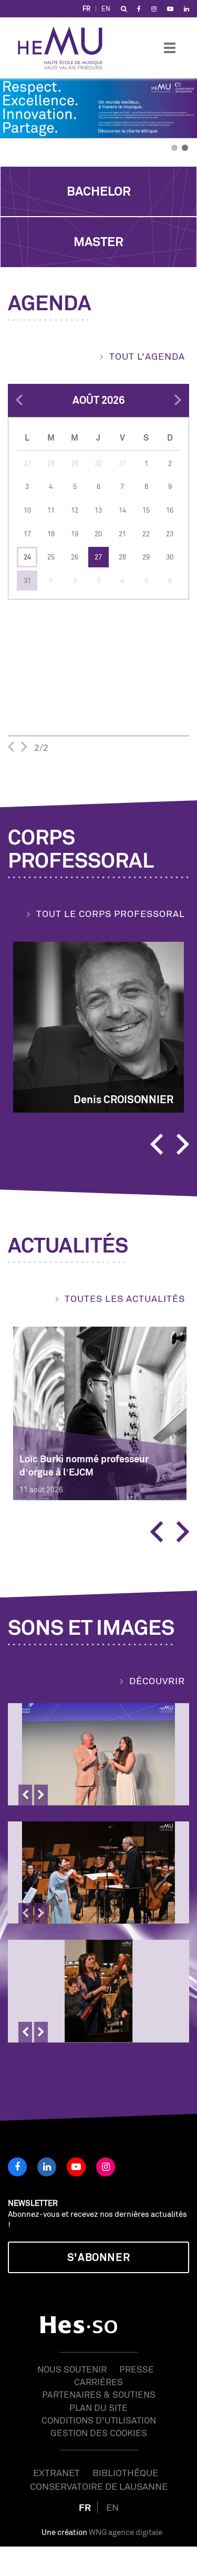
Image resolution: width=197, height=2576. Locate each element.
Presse (137, 2369)
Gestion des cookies (99, 2433)
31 (27, 581)
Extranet (56, 2472)
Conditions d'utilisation (99, 2420)
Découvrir (157, 1681)
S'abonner (98, 2257)
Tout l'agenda (147, 356)
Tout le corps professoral (111, 913)
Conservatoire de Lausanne (99, 2486)
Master (98, 242)
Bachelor (99, 191)
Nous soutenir (72, 2369)
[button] (14, 147)
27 (98, 557)
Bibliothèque (125, 2472)
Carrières (98, 2382)
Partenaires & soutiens (99, 2394)
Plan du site (98, 2407)
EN (106, 9)
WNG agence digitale (126, 2532)
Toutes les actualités (125, 1298)
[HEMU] (65, 48)
